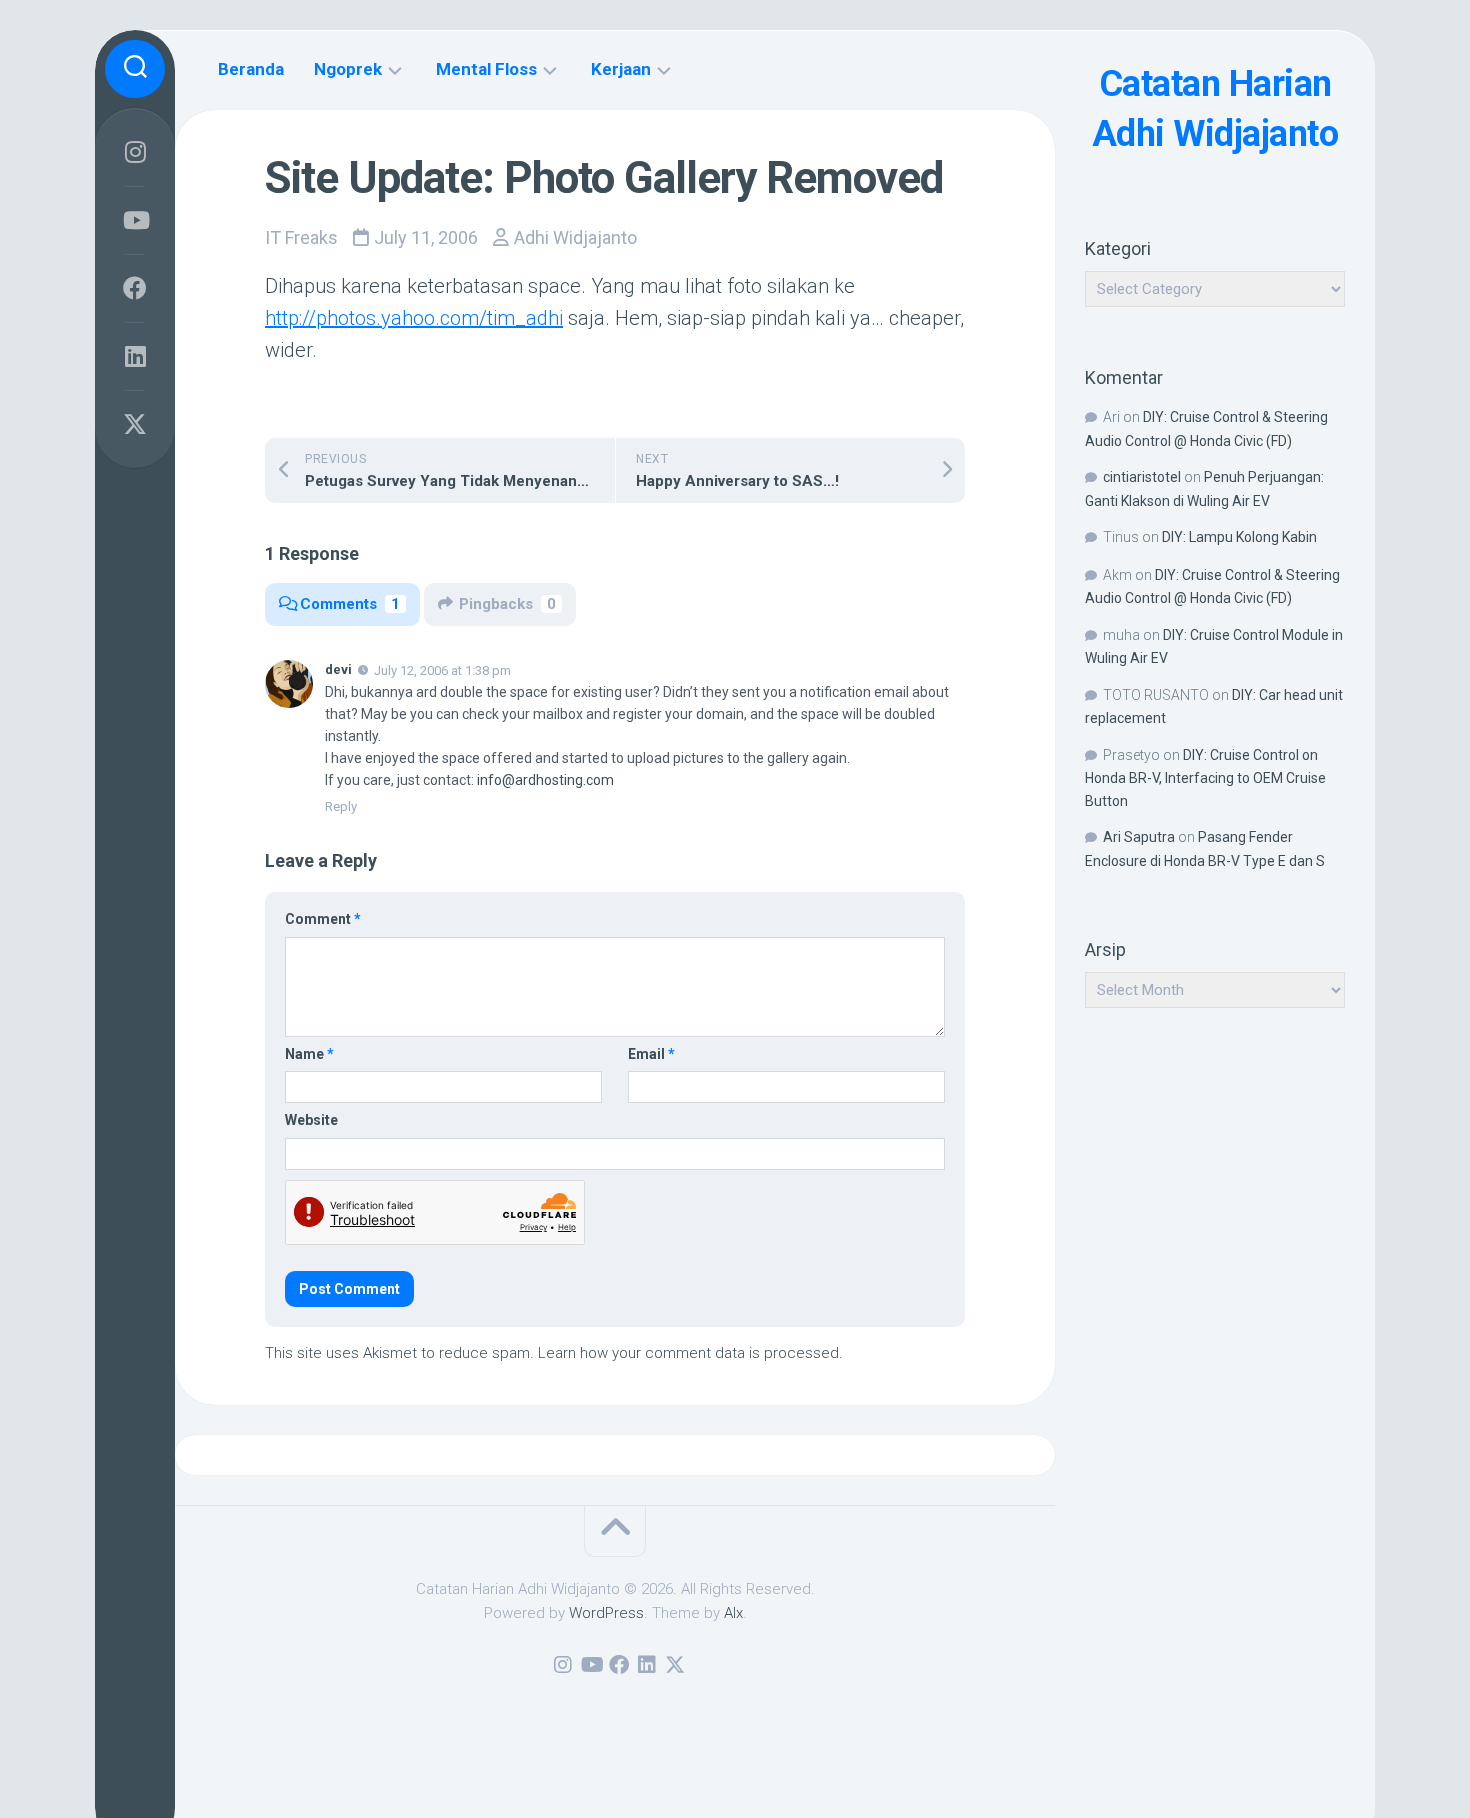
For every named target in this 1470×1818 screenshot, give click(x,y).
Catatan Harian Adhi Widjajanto (1215, 109)
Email (651, 1054)
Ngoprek (348, 69)
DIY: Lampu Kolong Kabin (1239, 537)
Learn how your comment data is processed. (690, 1353)
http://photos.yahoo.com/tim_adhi (414, 318)
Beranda (251, 69)
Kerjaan (621, 69)
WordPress (606, 1613)
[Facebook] (135, 288)
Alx (733, 1613)
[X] (135, 424)
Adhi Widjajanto (575, 237)
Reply (341, 806)
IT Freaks (301, 237)
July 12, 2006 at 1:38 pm (442, 670)
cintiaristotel (1142, 477)
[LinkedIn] (135, 356)
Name (309, 1054)
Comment (323, 919)
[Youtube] (135, 220)
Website (311, 1120)
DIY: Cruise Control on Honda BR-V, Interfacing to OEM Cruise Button (1205, 778)
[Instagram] (135, 152)
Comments (350, 604)
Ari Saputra (1139, 837)
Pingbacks (507, 604)
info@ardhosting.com (545, 780)
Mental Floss (486, 69)
